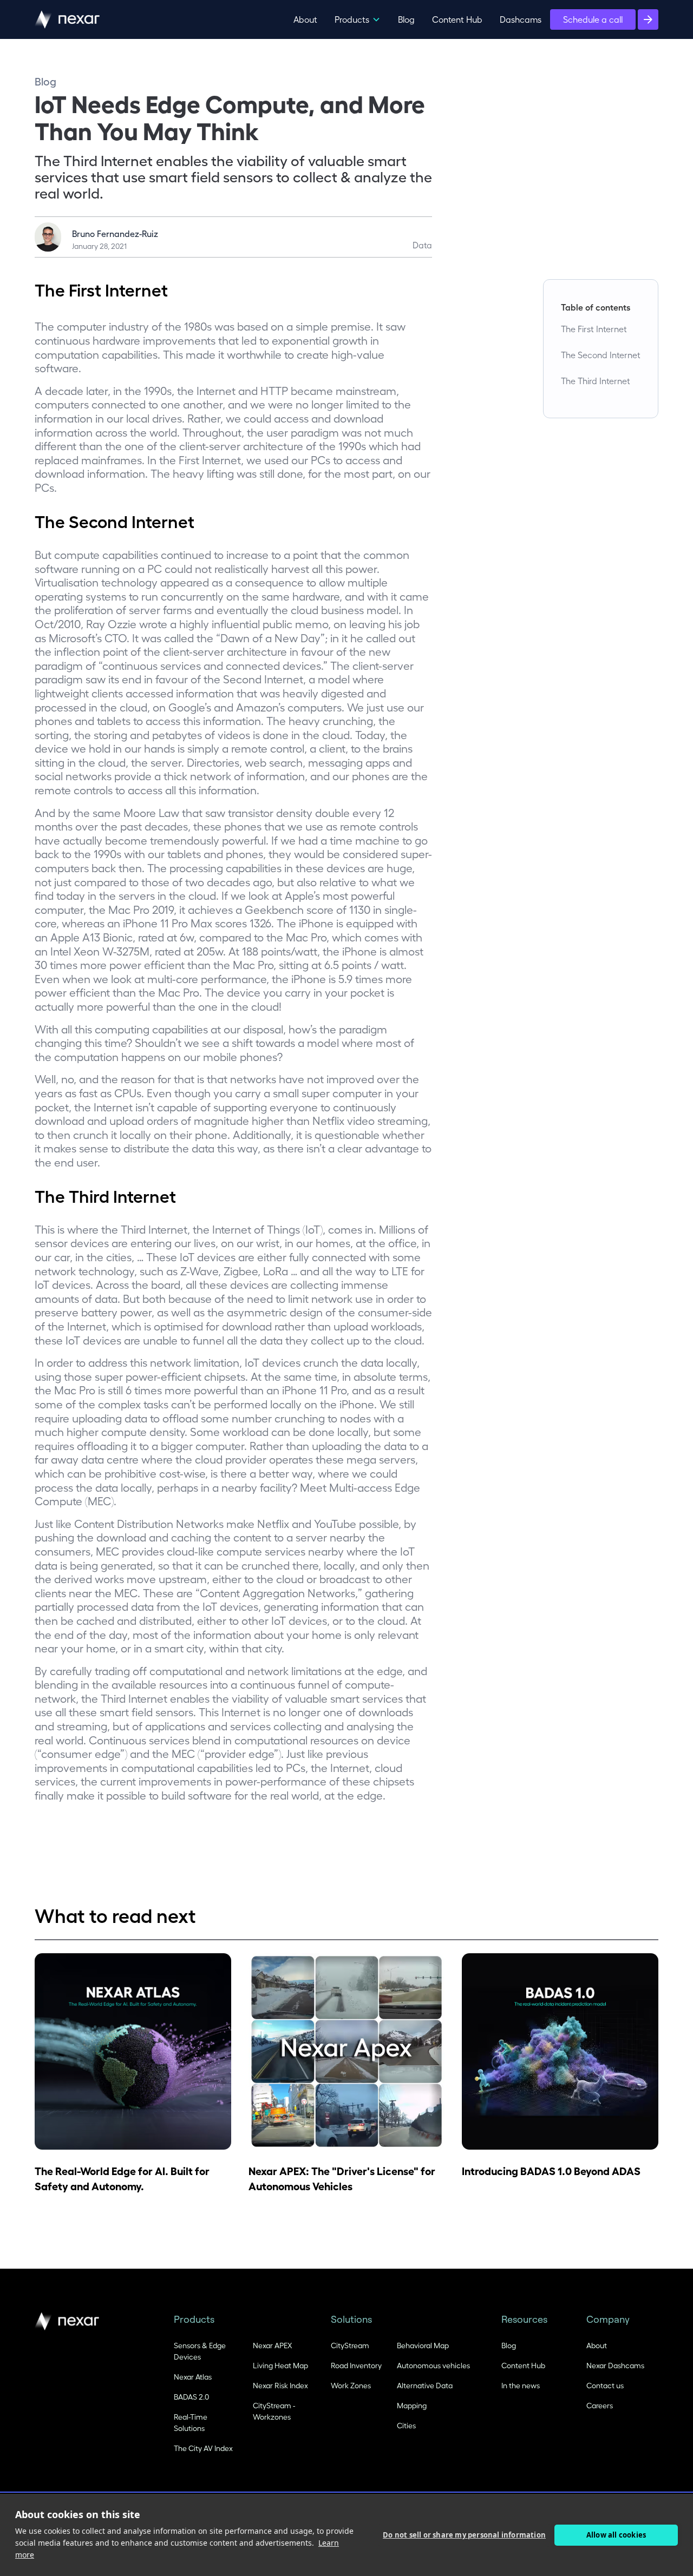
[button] (358, 19)
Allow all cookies (616, 2535)
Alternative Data (425, 2385)
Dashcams (521, 19)
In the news (521, 2385)
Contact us (605, 2385)
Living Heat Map (280, 2365)
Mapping (412, 2405)
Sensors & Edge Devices (200, 2351)
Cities (406, 2425)
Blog (406, 19)
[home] (67, 19)
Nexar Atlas (193, 2377)
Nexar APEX (272, 2345)
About (305, 19)
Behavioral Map (423, 2345)
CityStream (350, 2345)
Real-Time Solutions (191, 2422)
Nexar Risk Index (280, 2385)
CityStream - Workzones (274, 2411)
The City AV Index (203, 2448)
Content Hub (457, 19)
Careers (600, 2405)
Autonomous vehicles (433, 2365)
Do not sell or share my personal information (464, 2535)
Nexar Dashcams (615, 2365)
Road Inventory (356, 2365)
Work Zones (351, 2385)
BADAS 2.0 (191, 2397)
